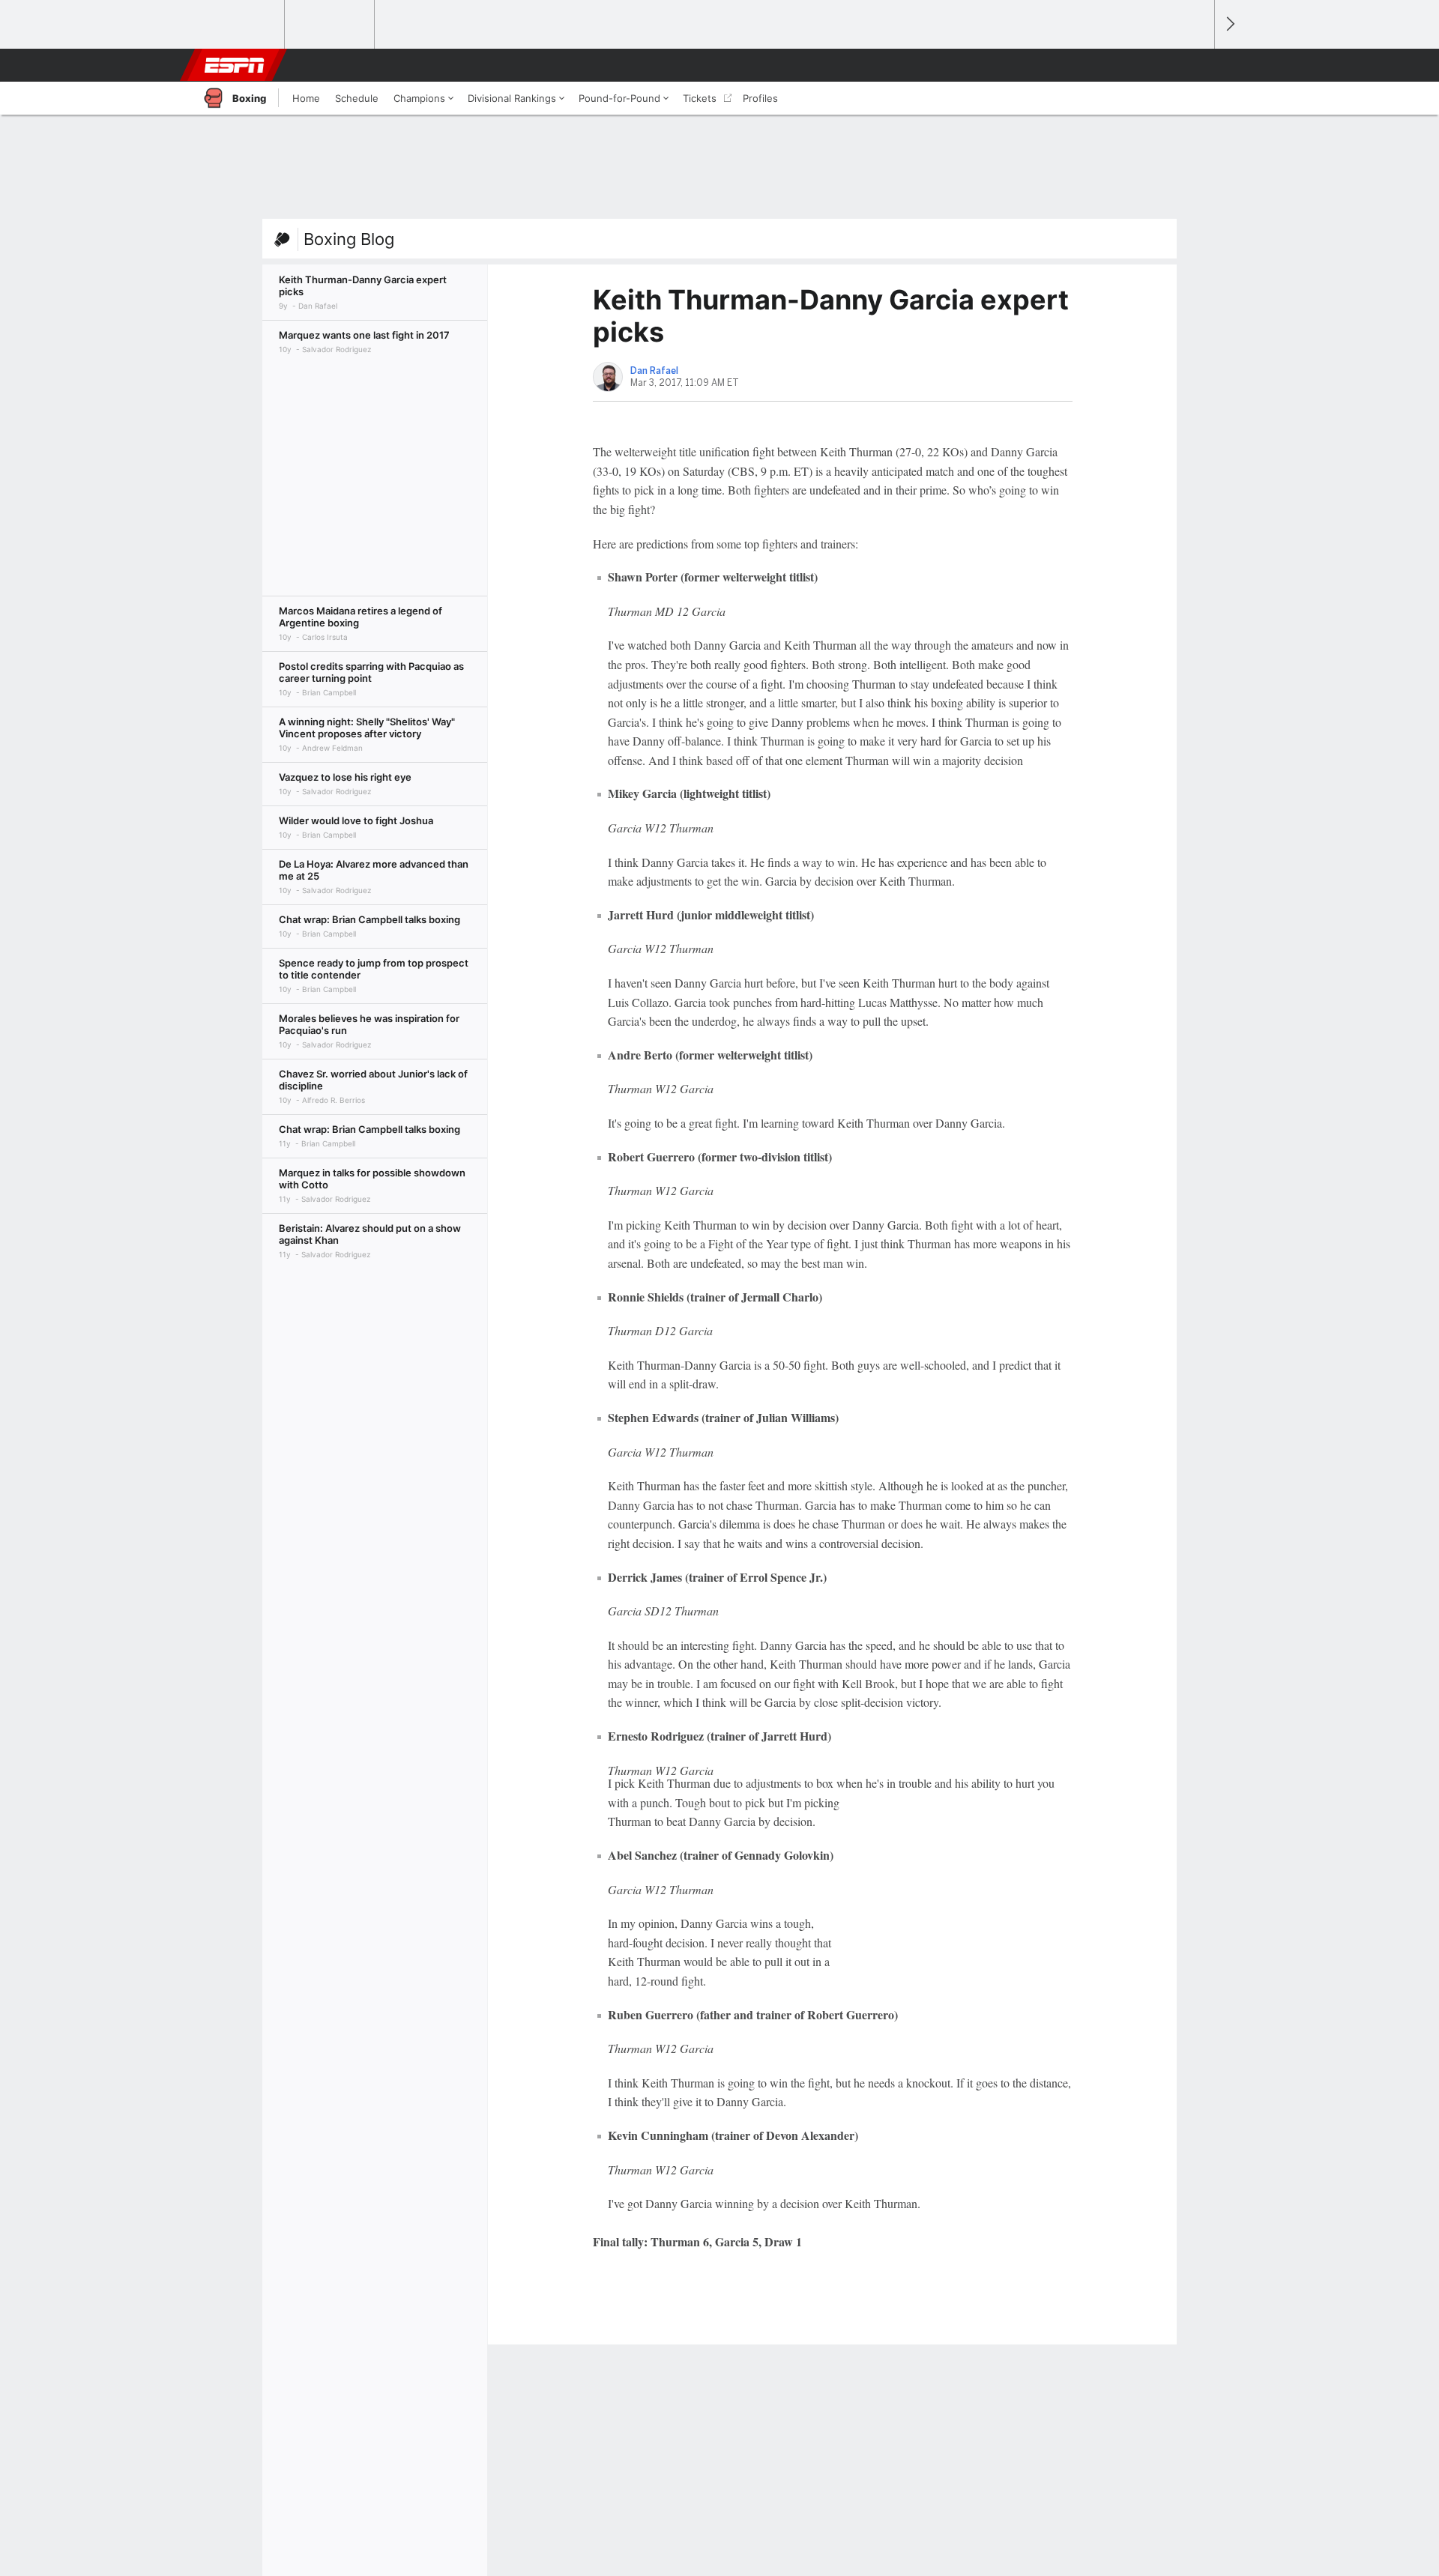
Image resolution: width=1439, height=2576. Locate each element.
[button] (1196, 65)
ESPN (235, 65)
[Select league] (241, 25)
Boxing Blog (349, 239)
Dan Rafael (654, 371)
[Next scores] (1229, 24)
